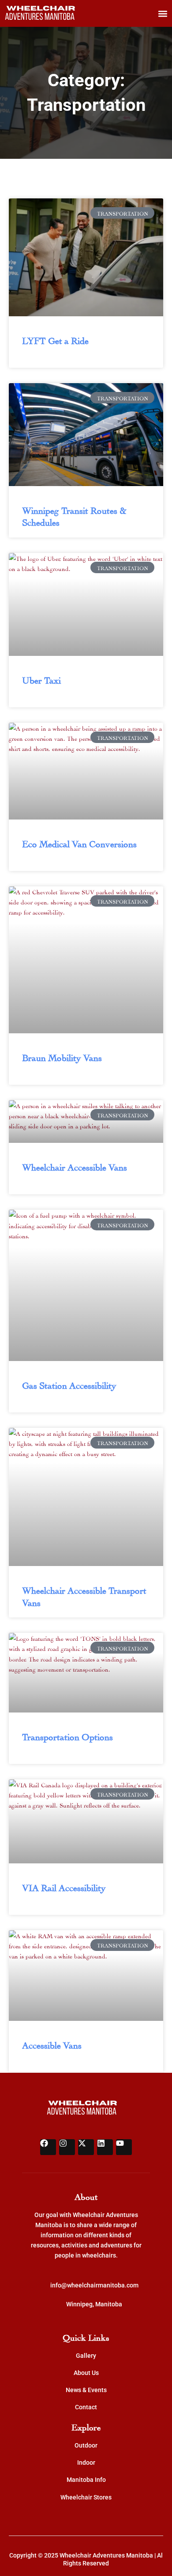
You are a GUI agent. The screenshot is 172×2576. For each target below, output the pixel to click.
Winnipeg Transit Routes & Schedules (74, 515)
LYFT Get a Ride (55, 340)
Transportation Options (67, 1736)
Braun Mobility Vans (62, 1057)
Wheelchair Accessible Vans (75, 1166)
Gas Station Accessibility (69, 1384)
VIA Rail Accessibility (64, 1887)
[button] (163, 13)
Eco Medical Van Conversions (79, 843)
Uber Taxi (41, 679)
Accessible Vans (52, 2044)
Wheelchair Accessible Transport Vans (84, 1595)
